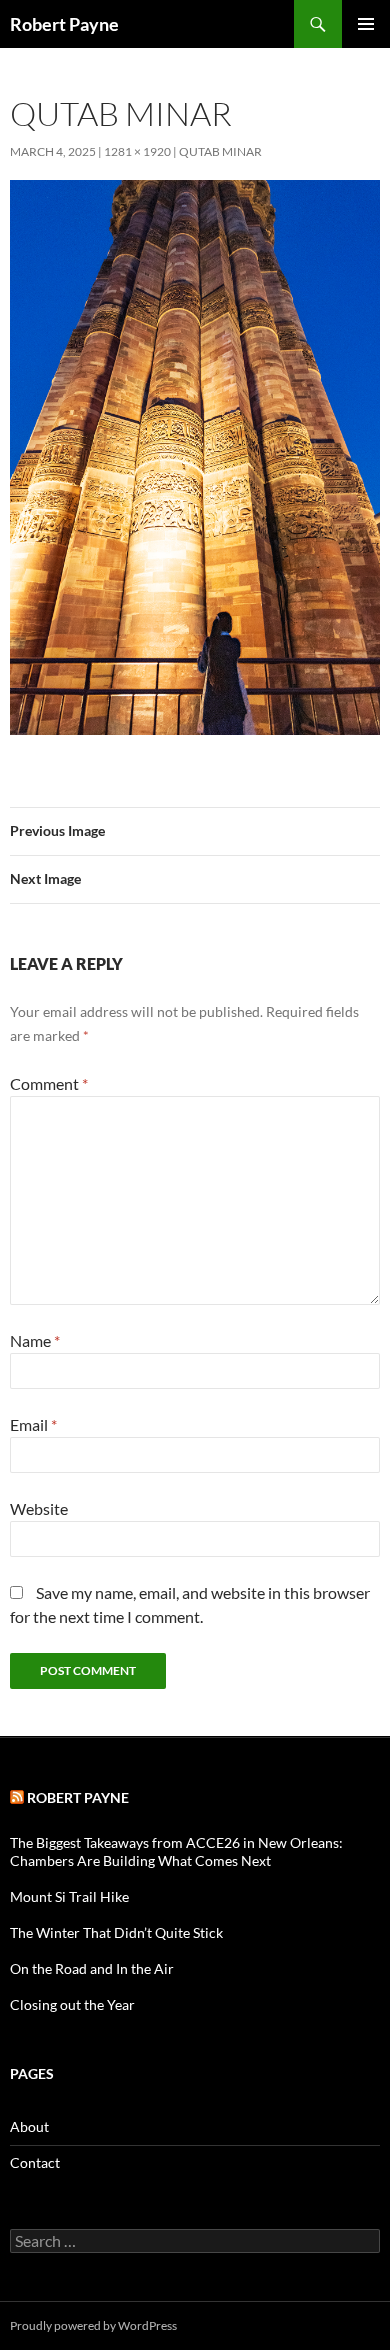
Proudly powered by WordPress (93, 2325)
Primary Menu (366, 24)
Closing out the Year (72, 2004)
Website (39, 1508)
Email (33, 1424)
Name (35, 1340)
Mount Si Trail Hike (69, 1896)
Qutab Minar (220, 151)
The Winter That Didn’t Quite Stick (116, 1932)
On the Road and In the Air (92, 1968)
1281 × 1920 (137, 151)
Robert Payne (64, 24)
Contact (35, 2162)
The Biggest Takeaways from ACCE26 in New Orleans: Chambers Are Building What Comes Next (176, 1851)
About (29, 2126)
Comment (49, 1083)
